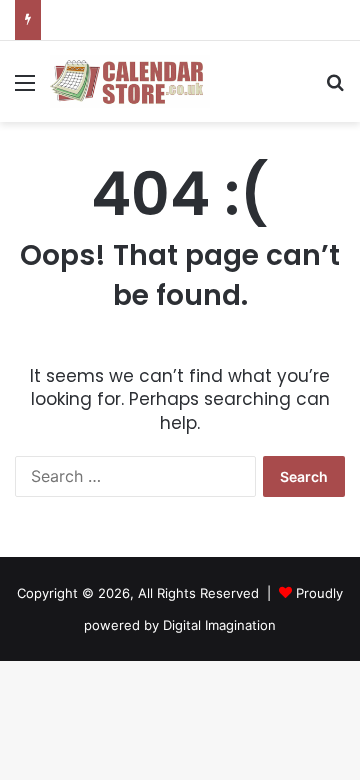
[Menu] (25, 89)
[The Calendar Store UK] (130, 81)
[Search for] (335, 89)
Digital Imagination (219, 625)
